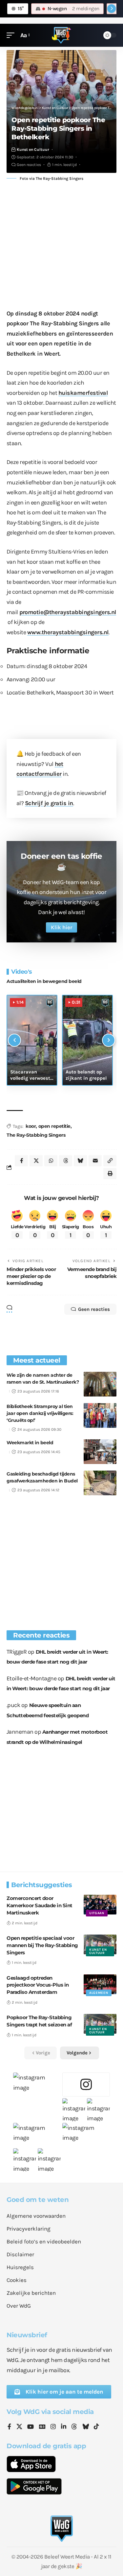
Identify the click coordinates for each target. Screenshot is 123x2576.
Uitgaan (97, 1913)
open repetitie (54, 1126)
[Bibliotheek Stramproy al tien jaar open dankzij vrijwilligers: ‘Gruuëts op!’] (100, 1415)
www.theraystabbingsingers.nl (68, 632)
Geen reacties (29, 165)
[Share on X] (36, 1161)
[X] (19, 2427)
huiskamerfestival (83, 393)
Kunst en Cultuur (33, 149)
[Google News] (42, 2427)
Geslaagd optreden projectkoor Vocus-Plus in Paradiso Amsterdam (38, 1985)
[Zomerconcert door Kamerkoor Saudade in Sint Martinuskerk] (100, 1905)
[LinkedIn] (64, 2427)
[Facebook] (9, 2427)
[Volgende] (109, 1040)
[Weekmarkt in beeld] (100, 1452)
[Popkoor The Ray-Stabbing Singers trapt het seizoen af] (100, 2024)
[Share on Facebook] (21, 1161)
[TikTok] (96, 2427)
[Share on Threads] (66, 1161)
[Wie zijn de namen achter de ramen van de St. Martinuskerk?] (100, 1384)
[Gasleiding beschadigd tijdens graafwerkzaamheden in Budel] (100, 1483)
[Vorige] (14, 1040)
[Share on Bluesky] (80, 1161)
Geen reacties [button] (94, 1309)
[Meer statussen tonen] (112, 9)
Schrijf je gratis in (49, 803)
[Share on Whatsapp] (51, 1161)
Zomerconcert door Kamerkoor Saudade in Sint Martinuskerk (40, 1905)
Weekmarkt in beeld (30, 1443)
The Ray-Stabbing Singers (36, 1135)
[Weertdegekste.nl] (61, 35)
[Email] (95, 1161)
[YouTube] (31, 2427)
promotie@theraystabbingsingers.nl (68, 612)
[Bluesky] (86, 2427)
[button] (12, 35)
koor (31, 1126)
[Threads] (74, 2427)
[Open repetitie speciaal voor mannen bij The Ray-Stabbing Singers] (100, 1944)
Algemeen (99, 1993)
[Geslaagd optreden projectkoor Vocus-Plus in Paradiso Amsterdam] (100, 1984)
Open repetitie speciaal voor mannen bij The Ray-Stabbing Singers (42, 1945)
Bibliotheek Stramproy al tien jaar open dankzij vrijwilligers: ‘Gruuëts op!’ (40, 1413)
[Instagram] (53, 2427)
